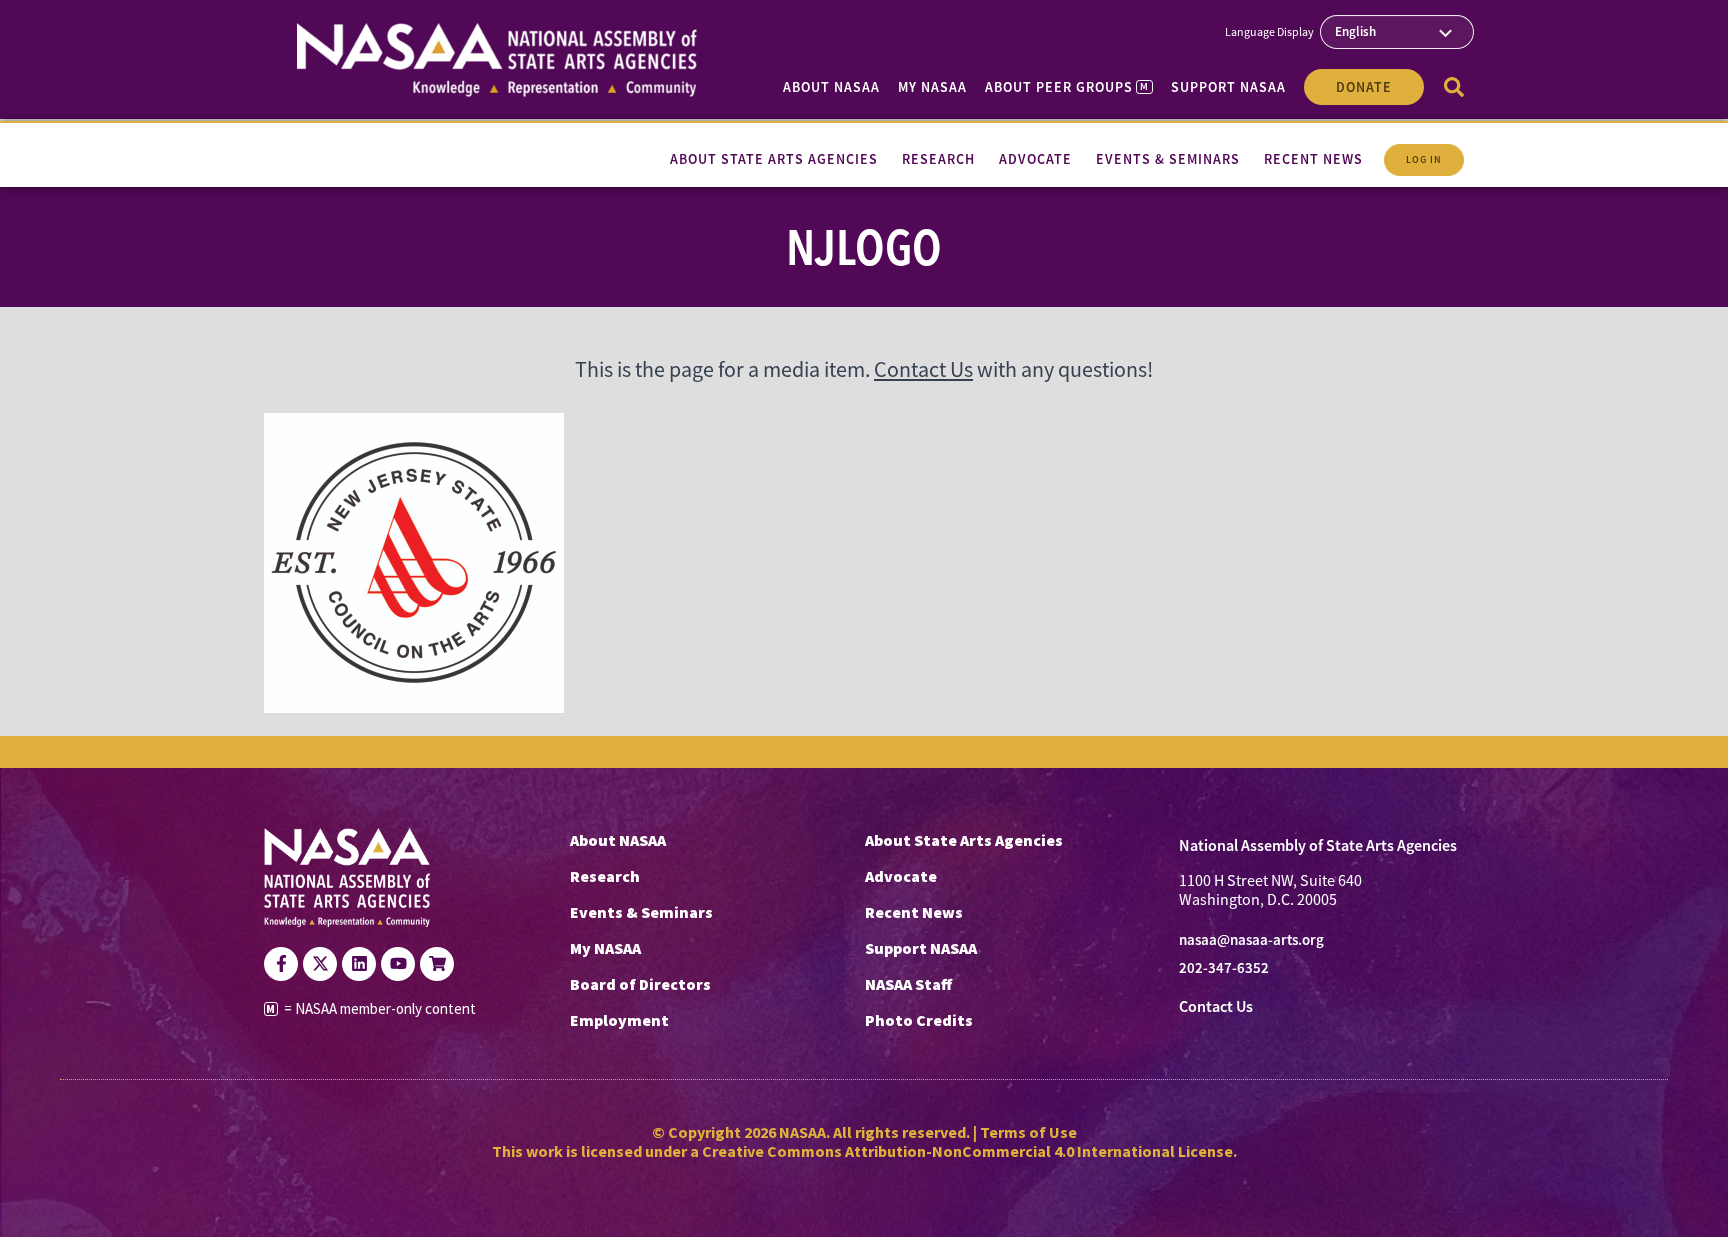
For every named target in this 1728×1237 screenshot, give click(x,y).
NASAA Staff (908, 984)
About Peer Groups (1066, 87)
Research (605, 876)
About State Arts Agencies (964, 840)
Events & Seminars (641, 912)
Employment (619, 1020)
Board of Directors (640, 984)
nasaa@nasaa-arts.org (1251, 940)
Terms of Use (1028, 1132)
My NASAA (932, 87)
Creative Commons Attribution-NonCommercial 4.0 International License (967, 1151)
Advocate (901, 876)
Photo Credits (919, 1020)
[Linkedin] (359, 964)
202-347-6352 (1224, 968)
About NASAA (831, 87)
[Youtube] (398, 964)
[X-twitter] (320, 964)
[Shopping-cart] (437, 964)
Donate (1364, 87)
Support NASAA (1228, 87)
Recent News (914, 912)
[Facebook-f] (281, 964)
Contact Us (923, 369)
